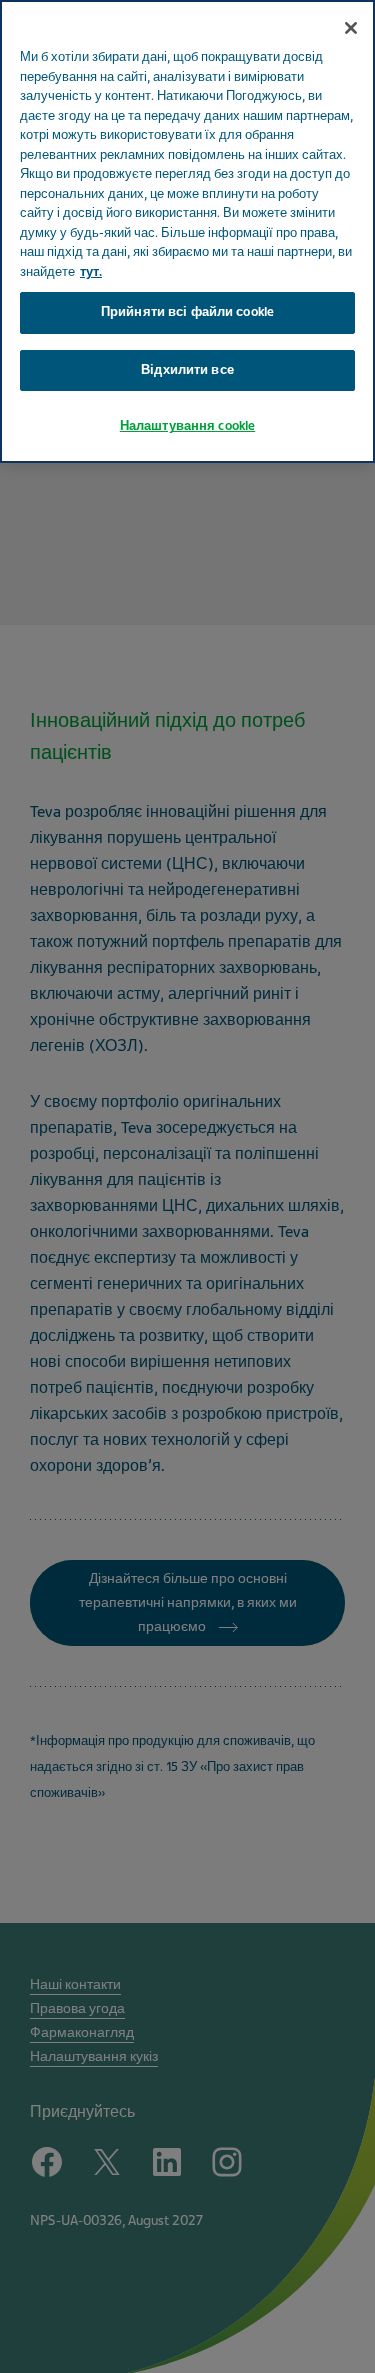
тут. (91, 272)
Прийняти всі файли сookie (187, 312)
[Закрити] (351, 28)
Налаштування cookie (187, 426)
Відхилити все (187, 370)
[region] (187, 231)
